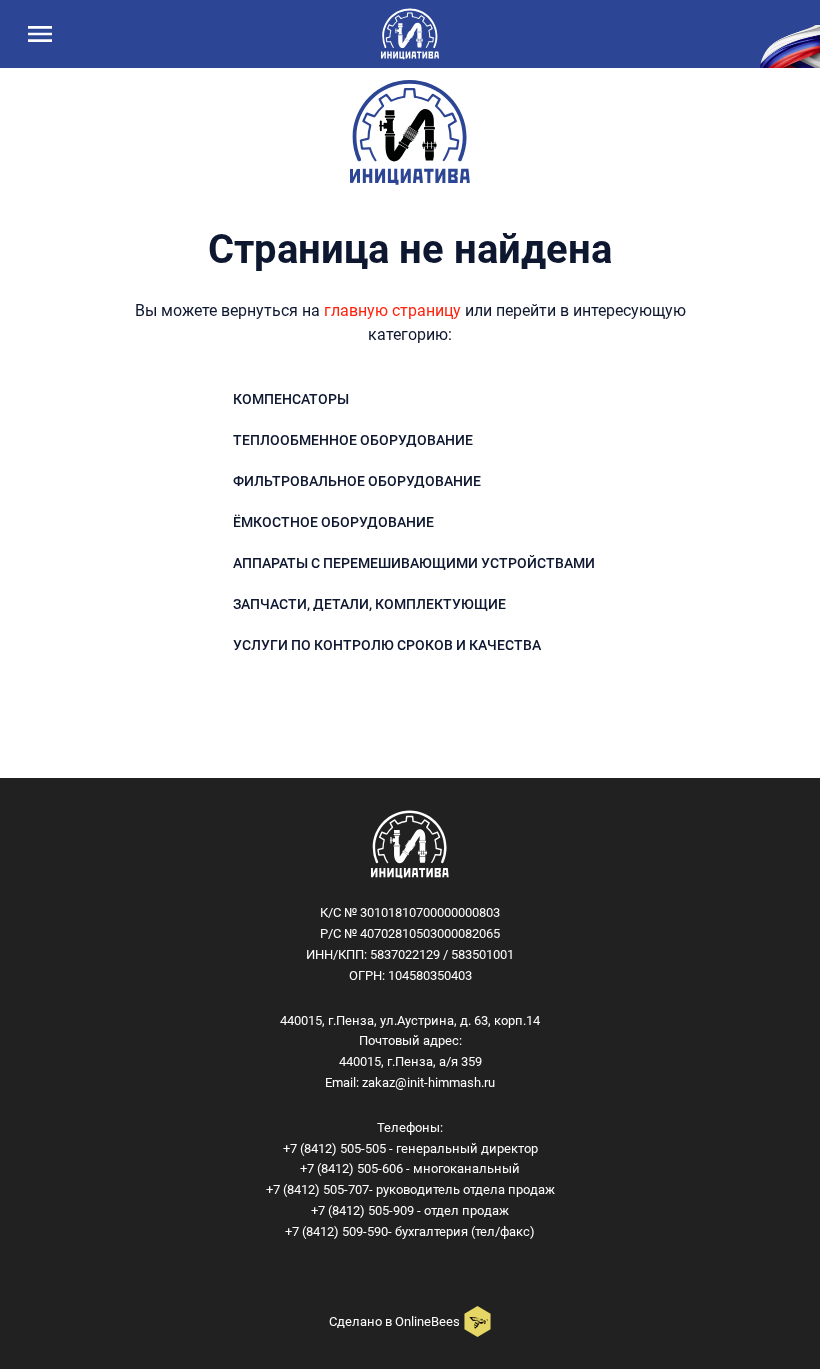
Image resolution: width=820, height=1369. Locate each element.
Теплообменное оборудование (353, 440)
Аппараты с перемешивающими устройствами (414, 563)
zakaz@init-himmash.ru (428, 1082)
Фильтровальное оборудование (357, 481)
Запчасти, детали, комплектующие (369, 604)
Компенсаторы (291, 399)
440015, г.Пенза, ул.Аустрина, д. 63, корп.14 (410, 1020)
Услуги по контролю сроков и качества (387, 645)
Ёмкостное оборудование (333, 522)
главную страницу (392, 310)
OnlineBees (427, 1321)
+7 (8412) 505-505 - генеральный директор (410, 1148)
